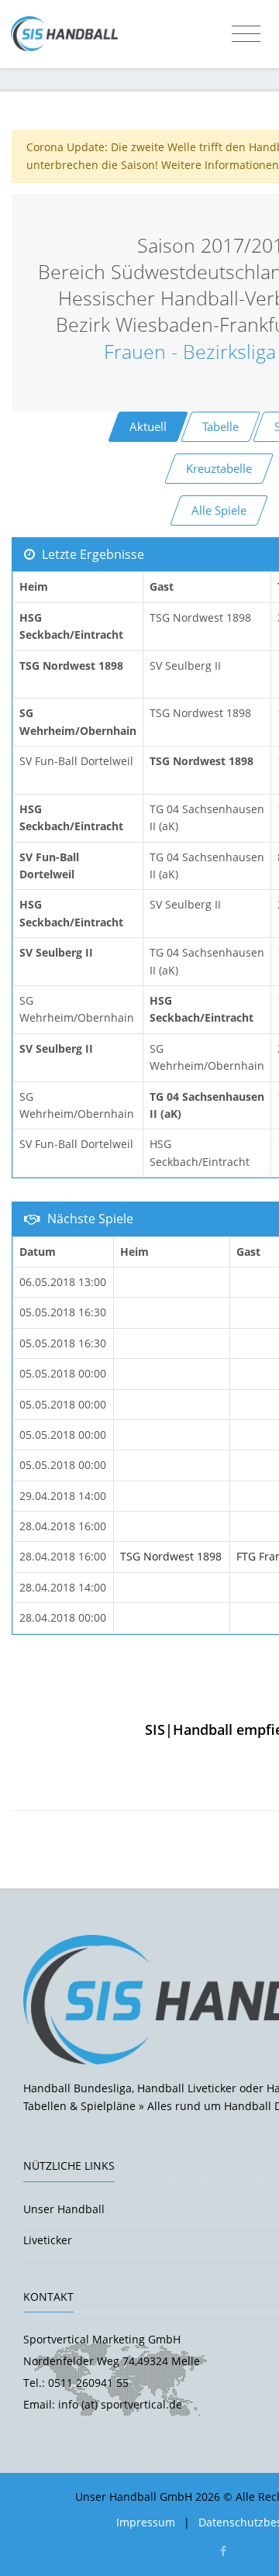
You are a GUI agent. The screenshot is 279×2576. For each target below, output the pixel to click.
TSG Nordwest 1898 (171, 1556)
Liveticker (48, 2240)
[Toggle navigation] (246, 34)
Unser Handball (64, 2209)
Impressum (146, 2522)
